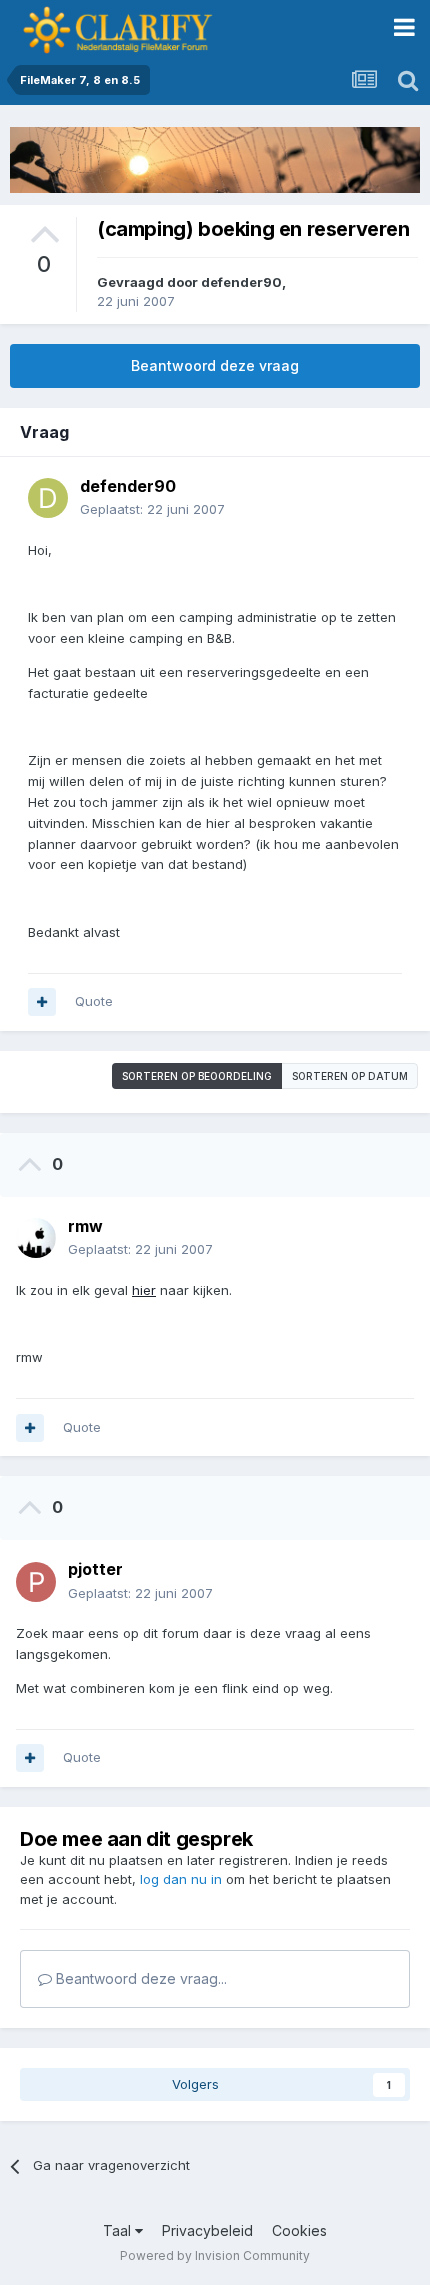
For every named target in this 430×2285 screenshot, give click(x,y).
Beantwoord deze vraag (215, 365)
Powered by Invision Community (215, 2255)
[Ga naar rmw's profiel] (36, 1238)
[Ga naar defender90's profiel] (48, 498)
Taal (119, 2230)
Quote (94, 1001)
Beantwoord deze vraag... (139, 1978)
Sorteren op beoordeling (197, 1076)
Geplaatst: (152, 509)
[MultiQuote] (42, 1002)
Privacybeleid (207, 2230)
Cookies (299, 2230)
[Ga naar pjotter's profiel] (36, 1582)
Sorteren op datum (350, 1076)
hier (144, 1290)
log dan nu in (181, 1879)
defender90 (241, 282)
